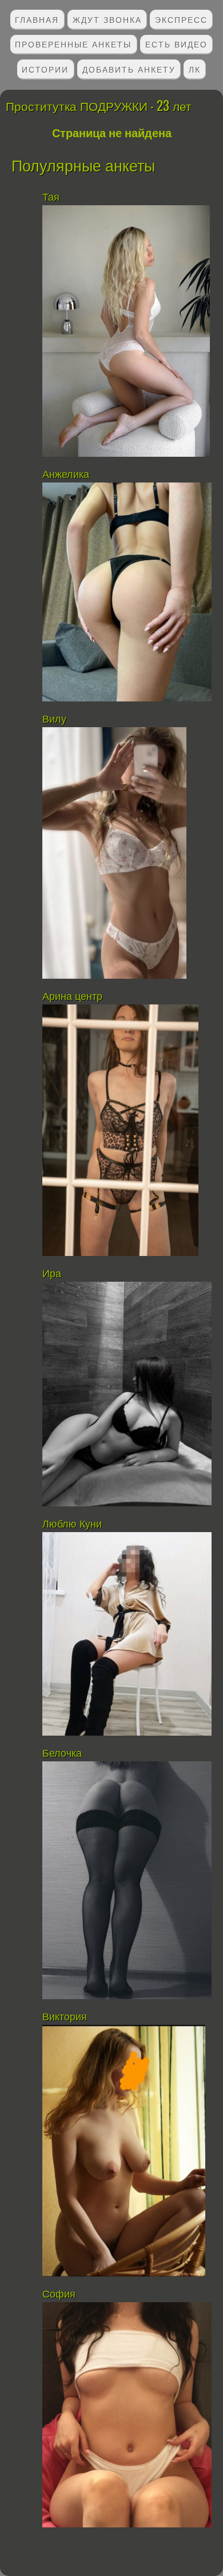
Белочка (63, 1753)
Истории (45, 69)
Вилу (54, 719)
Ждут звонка (107, 19)
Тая (51, 197)
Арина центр (72, 996)
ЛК (195, 69)
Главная (37, 19)
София (59, 2294)
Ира (52, 1274)
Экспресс (181, 19)
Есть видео (176, 44)
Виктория (66, 2017)
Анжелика (66, 474)
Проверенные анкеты (73, 44)
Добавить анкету (129, 69)
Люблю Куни (72, 1524)
